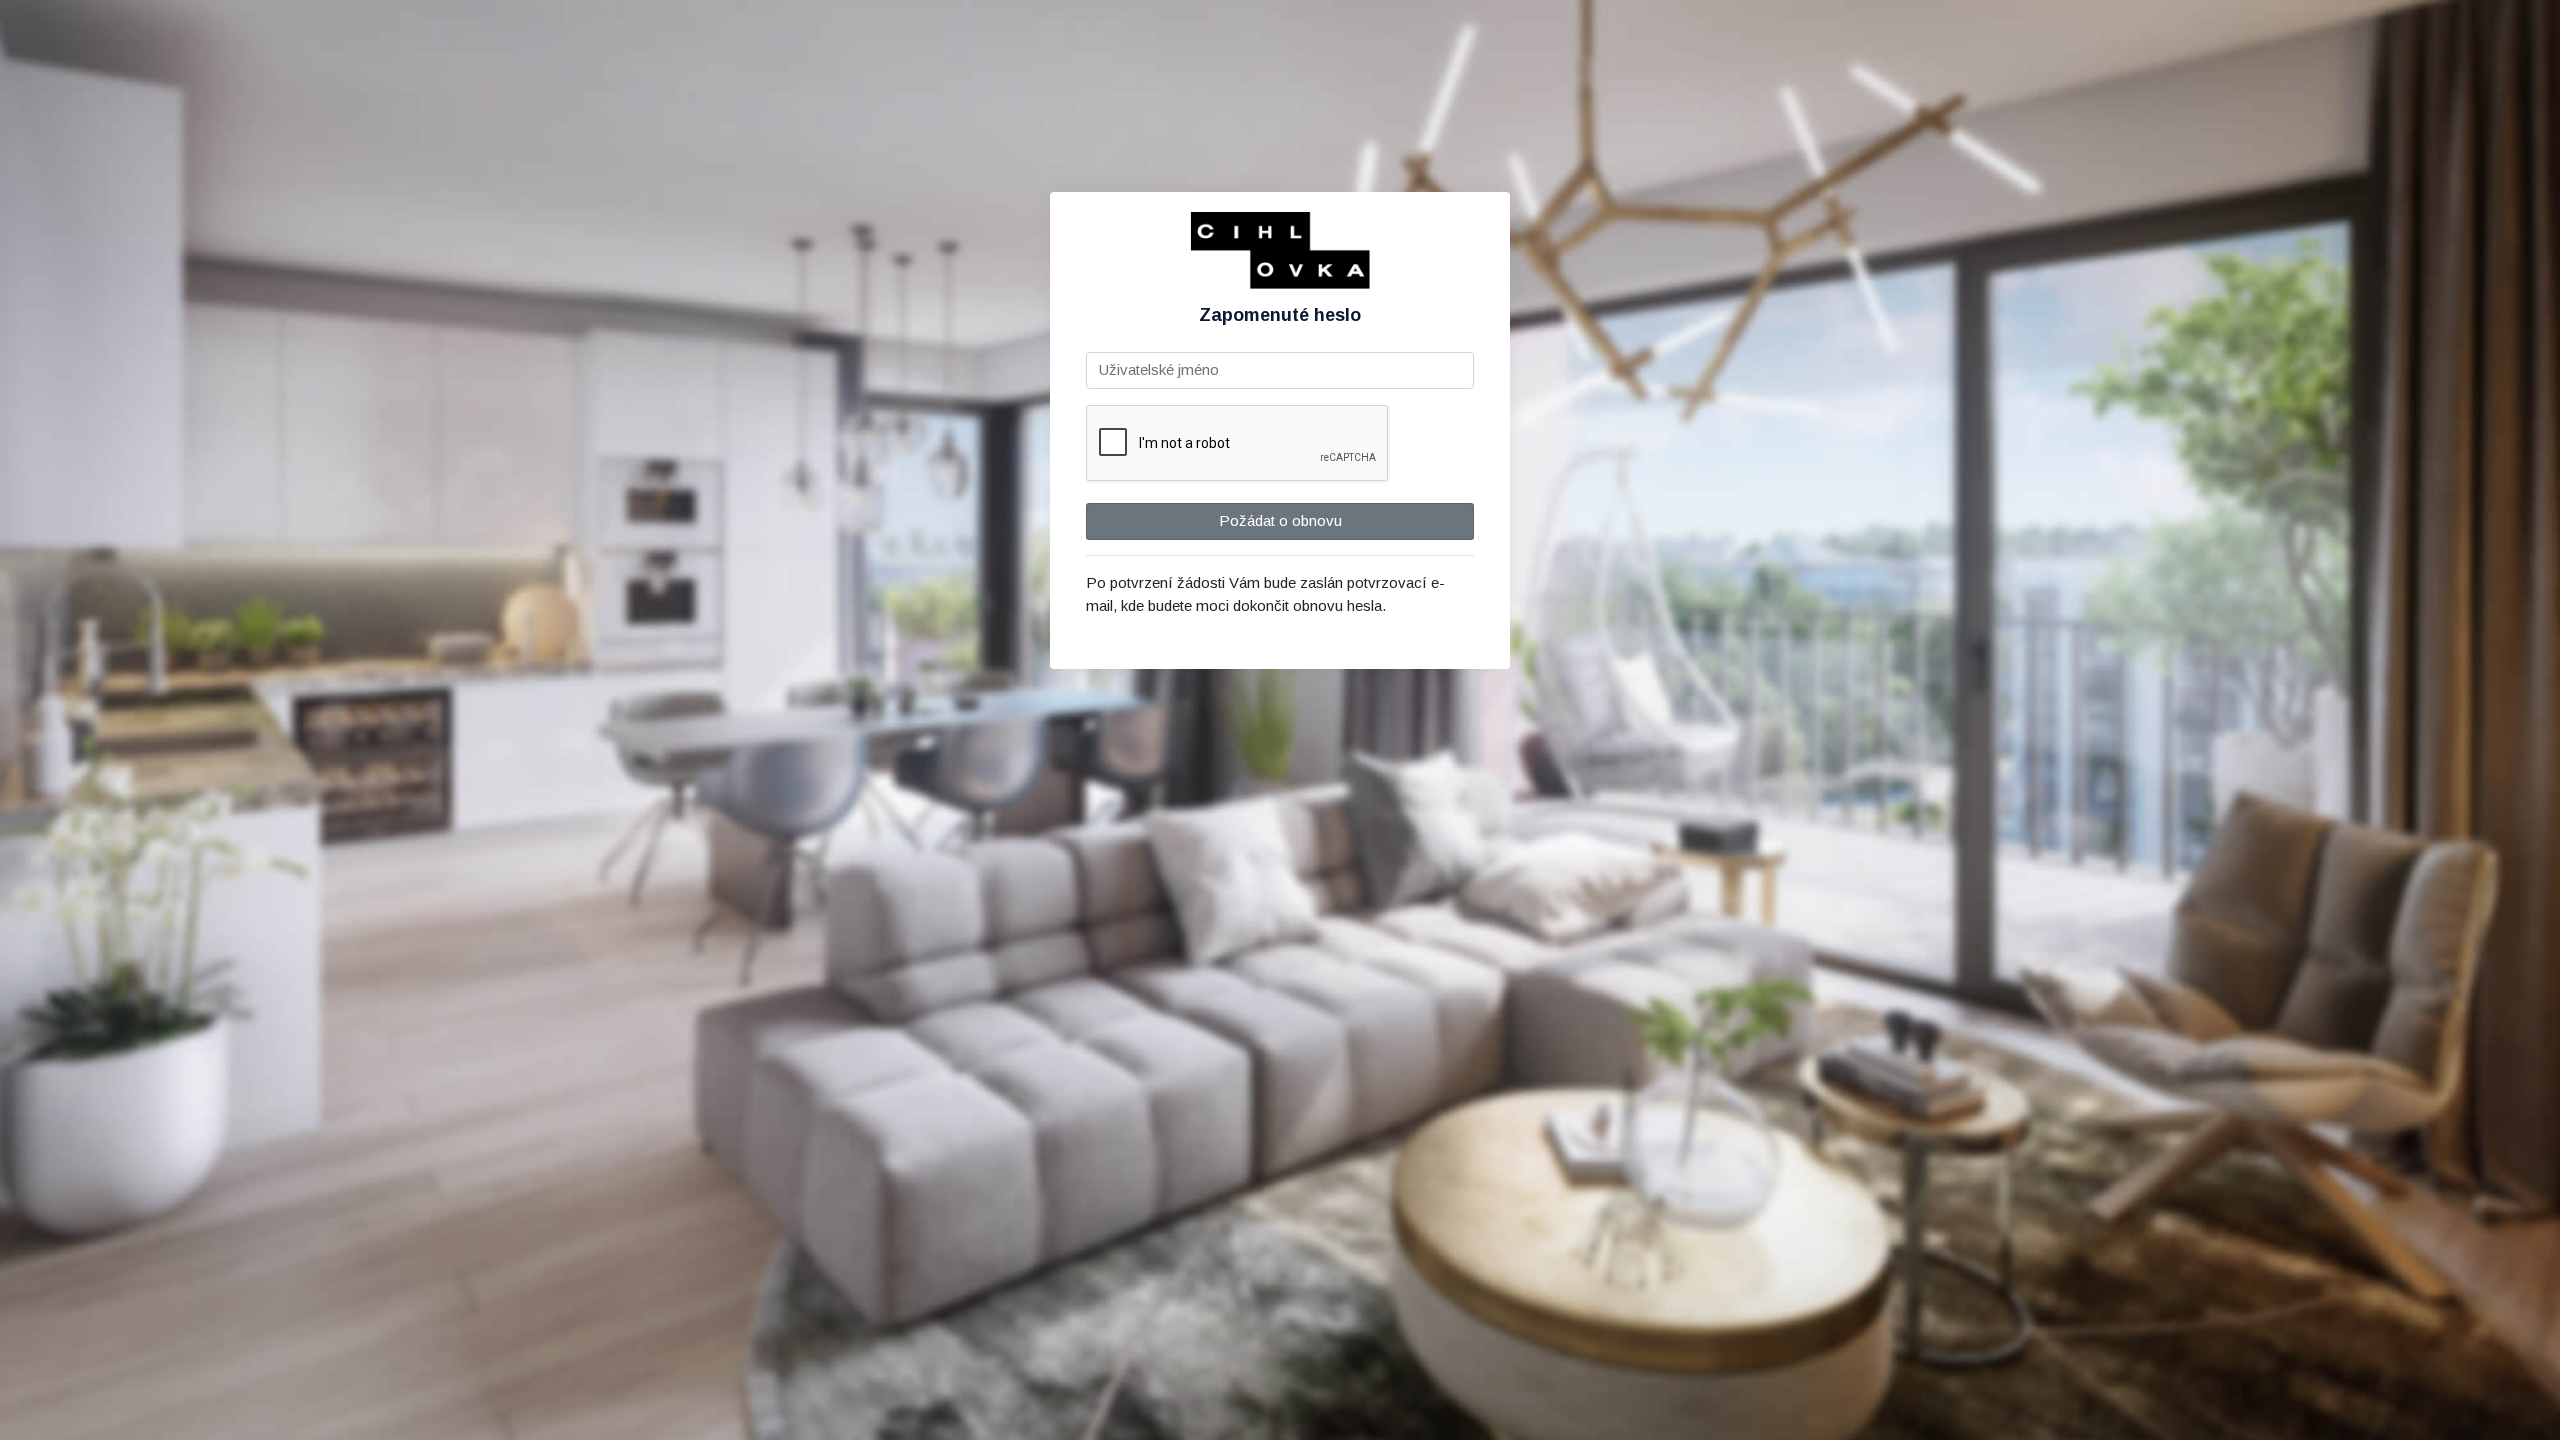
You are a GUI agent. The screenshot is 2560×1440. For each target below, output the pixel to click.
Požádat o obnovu (1280, 520)
